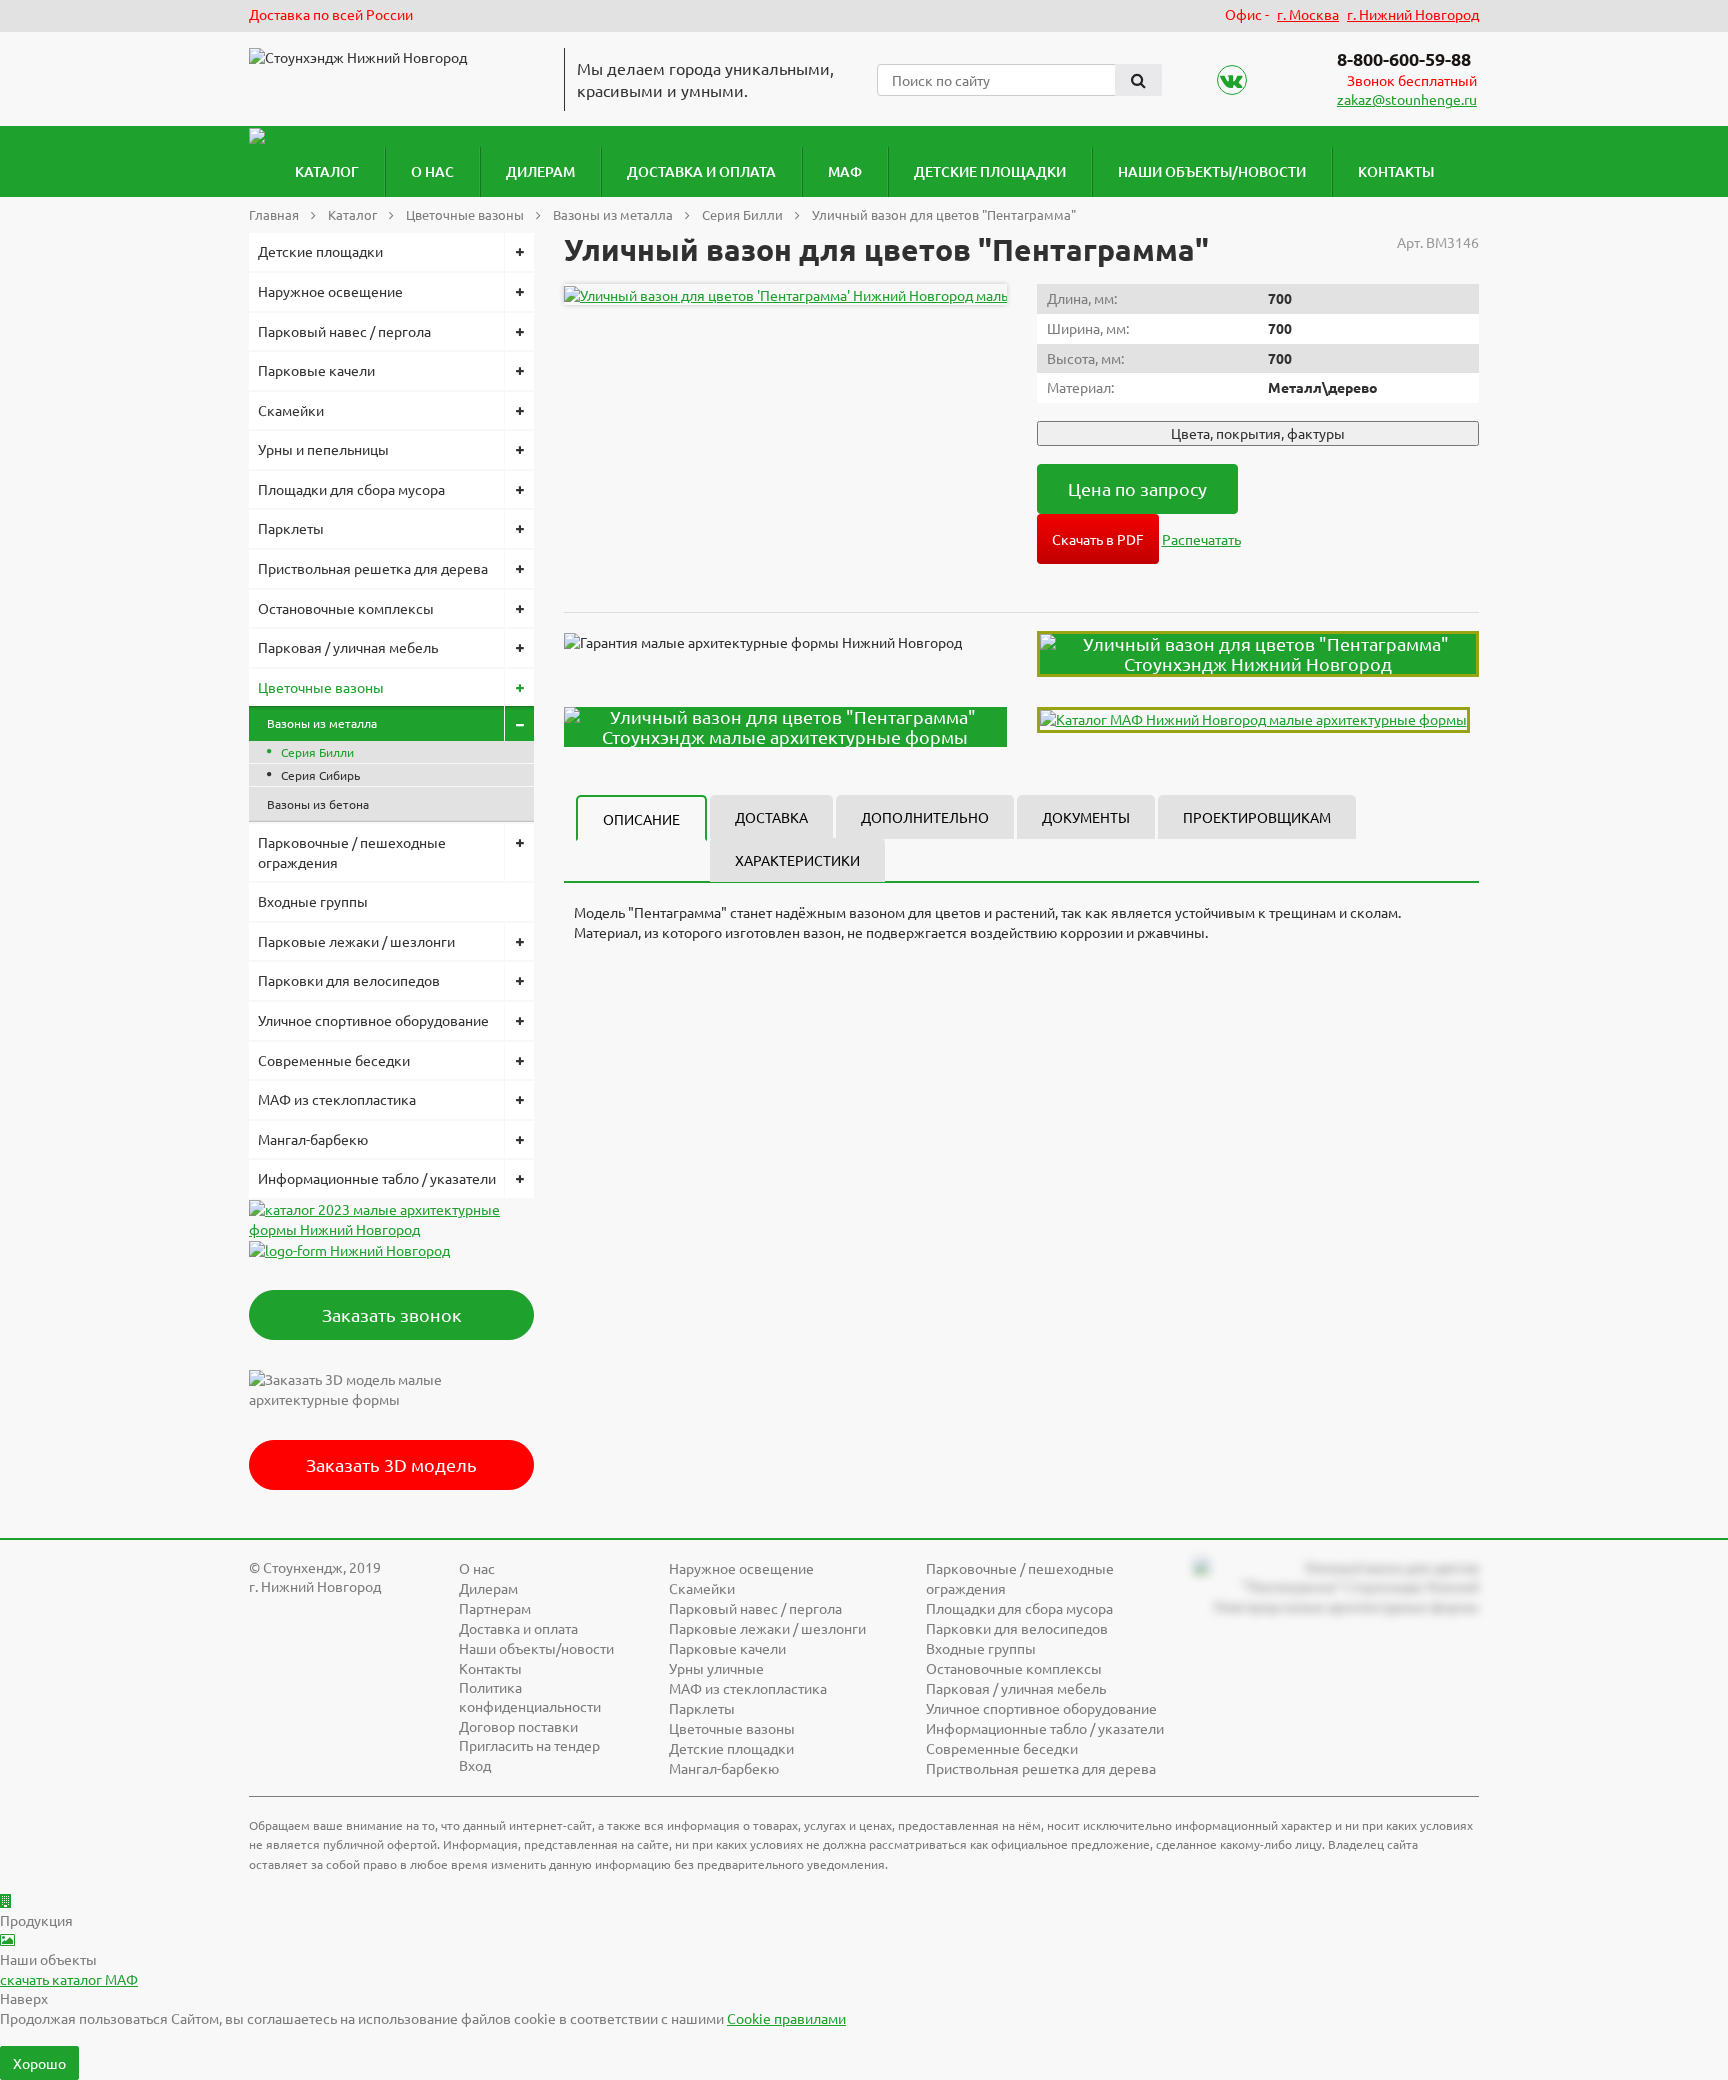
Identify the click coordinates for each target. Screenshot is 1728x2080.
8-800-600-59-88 (1404, 58)
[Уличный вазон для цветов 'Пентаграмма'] (861, 294)
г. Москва (1308, 14)
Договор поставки (518, 1726)
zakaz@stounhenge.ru (1407, 99)
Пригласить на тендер (529, 1745)
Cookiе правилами (786, 2018)
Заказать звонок (392, 1314)
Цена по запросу (1137, 488)
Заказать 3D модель (391, 1464)
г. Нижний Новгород (1413, 14)
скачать (69, 1979)
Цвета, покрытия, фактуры (1258, 433)
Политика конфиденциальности (530, 1697)
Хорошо (39, 2063)
